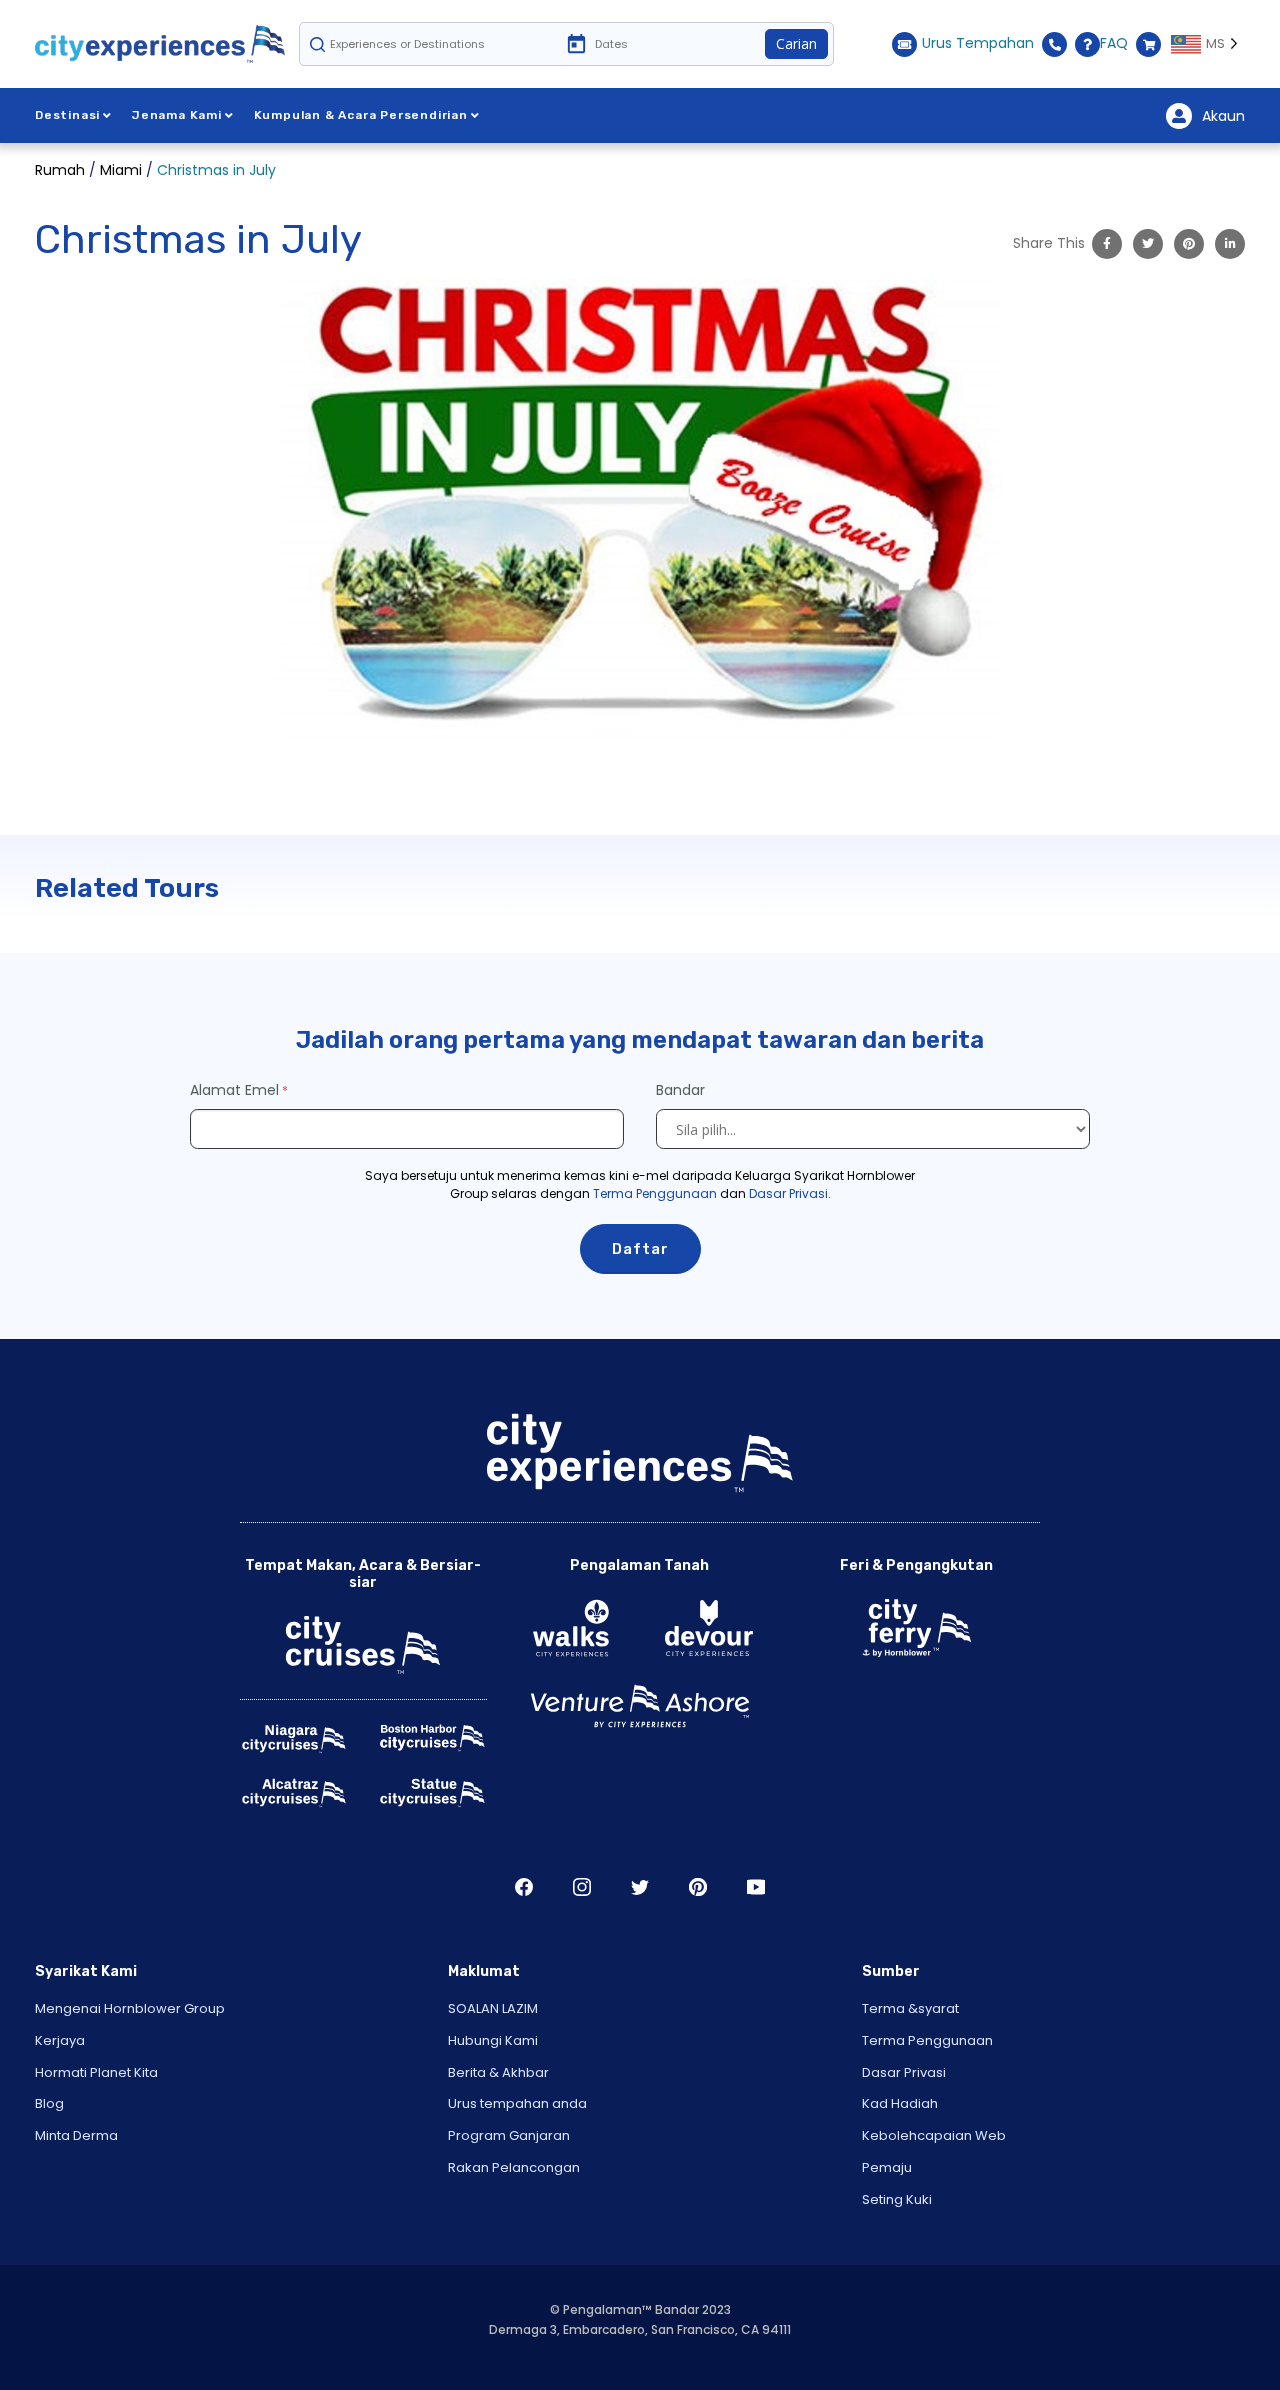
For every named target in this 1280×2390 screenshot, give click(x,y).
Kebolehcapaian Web (934, 2135)
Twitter (640, 1887)
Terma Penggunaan (655, 1193)
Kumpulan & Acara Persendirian (361, 115)
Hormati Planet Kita (96, 2072)
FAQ (1114, 43)
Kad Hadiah (900, 2103)
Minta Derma (76, 2135)
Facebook (524, 1887)
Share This (1049, 243)
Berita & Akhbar (498, 2072)
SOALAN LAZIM (493, 2008)
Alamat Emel (234, 1090)
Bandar (682, 1090)
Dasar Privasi (788, 1193)
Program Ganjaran (509, 2135)
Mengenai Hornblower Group (130, 2008)
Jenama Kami (177, 115)
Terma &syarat (910, 2008)
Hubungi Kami (493, 2040)
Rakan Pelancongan (514, 2167)
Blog (49, 2103)
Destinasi (67, 115)
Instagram (582, 1887)
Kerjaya (60, 2040)
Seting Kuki (897, 2199)
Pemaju (887, 2167)
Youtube (756, 1887)
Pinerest (698, 1887)
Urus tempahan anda (517, 2103)
